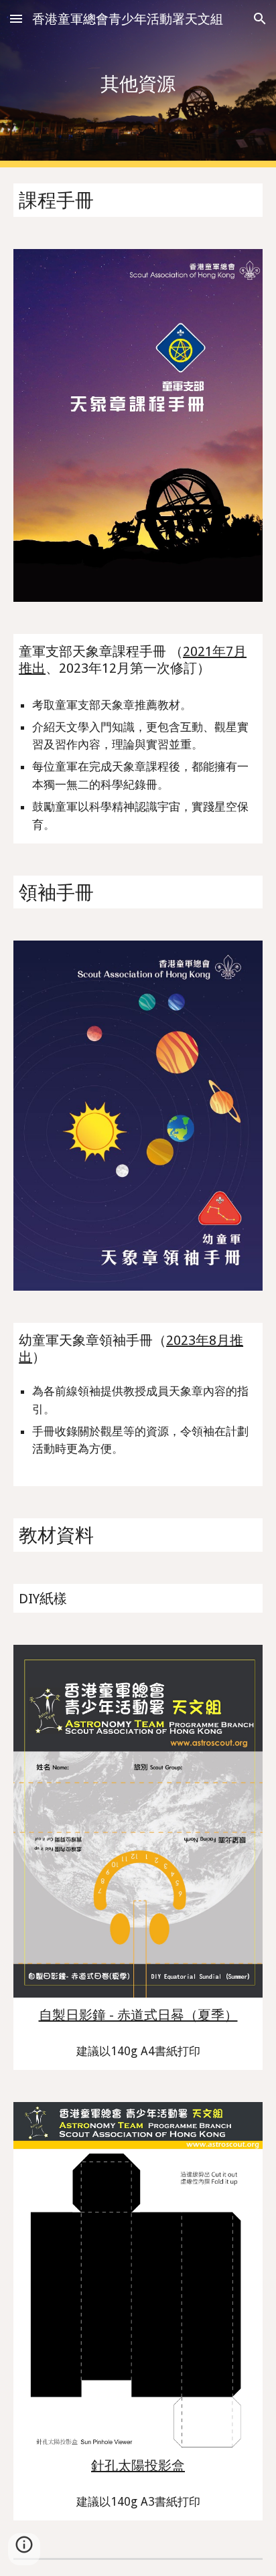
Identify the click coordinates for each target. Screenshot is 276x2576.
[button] (16, 18)
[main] (138, 83)
